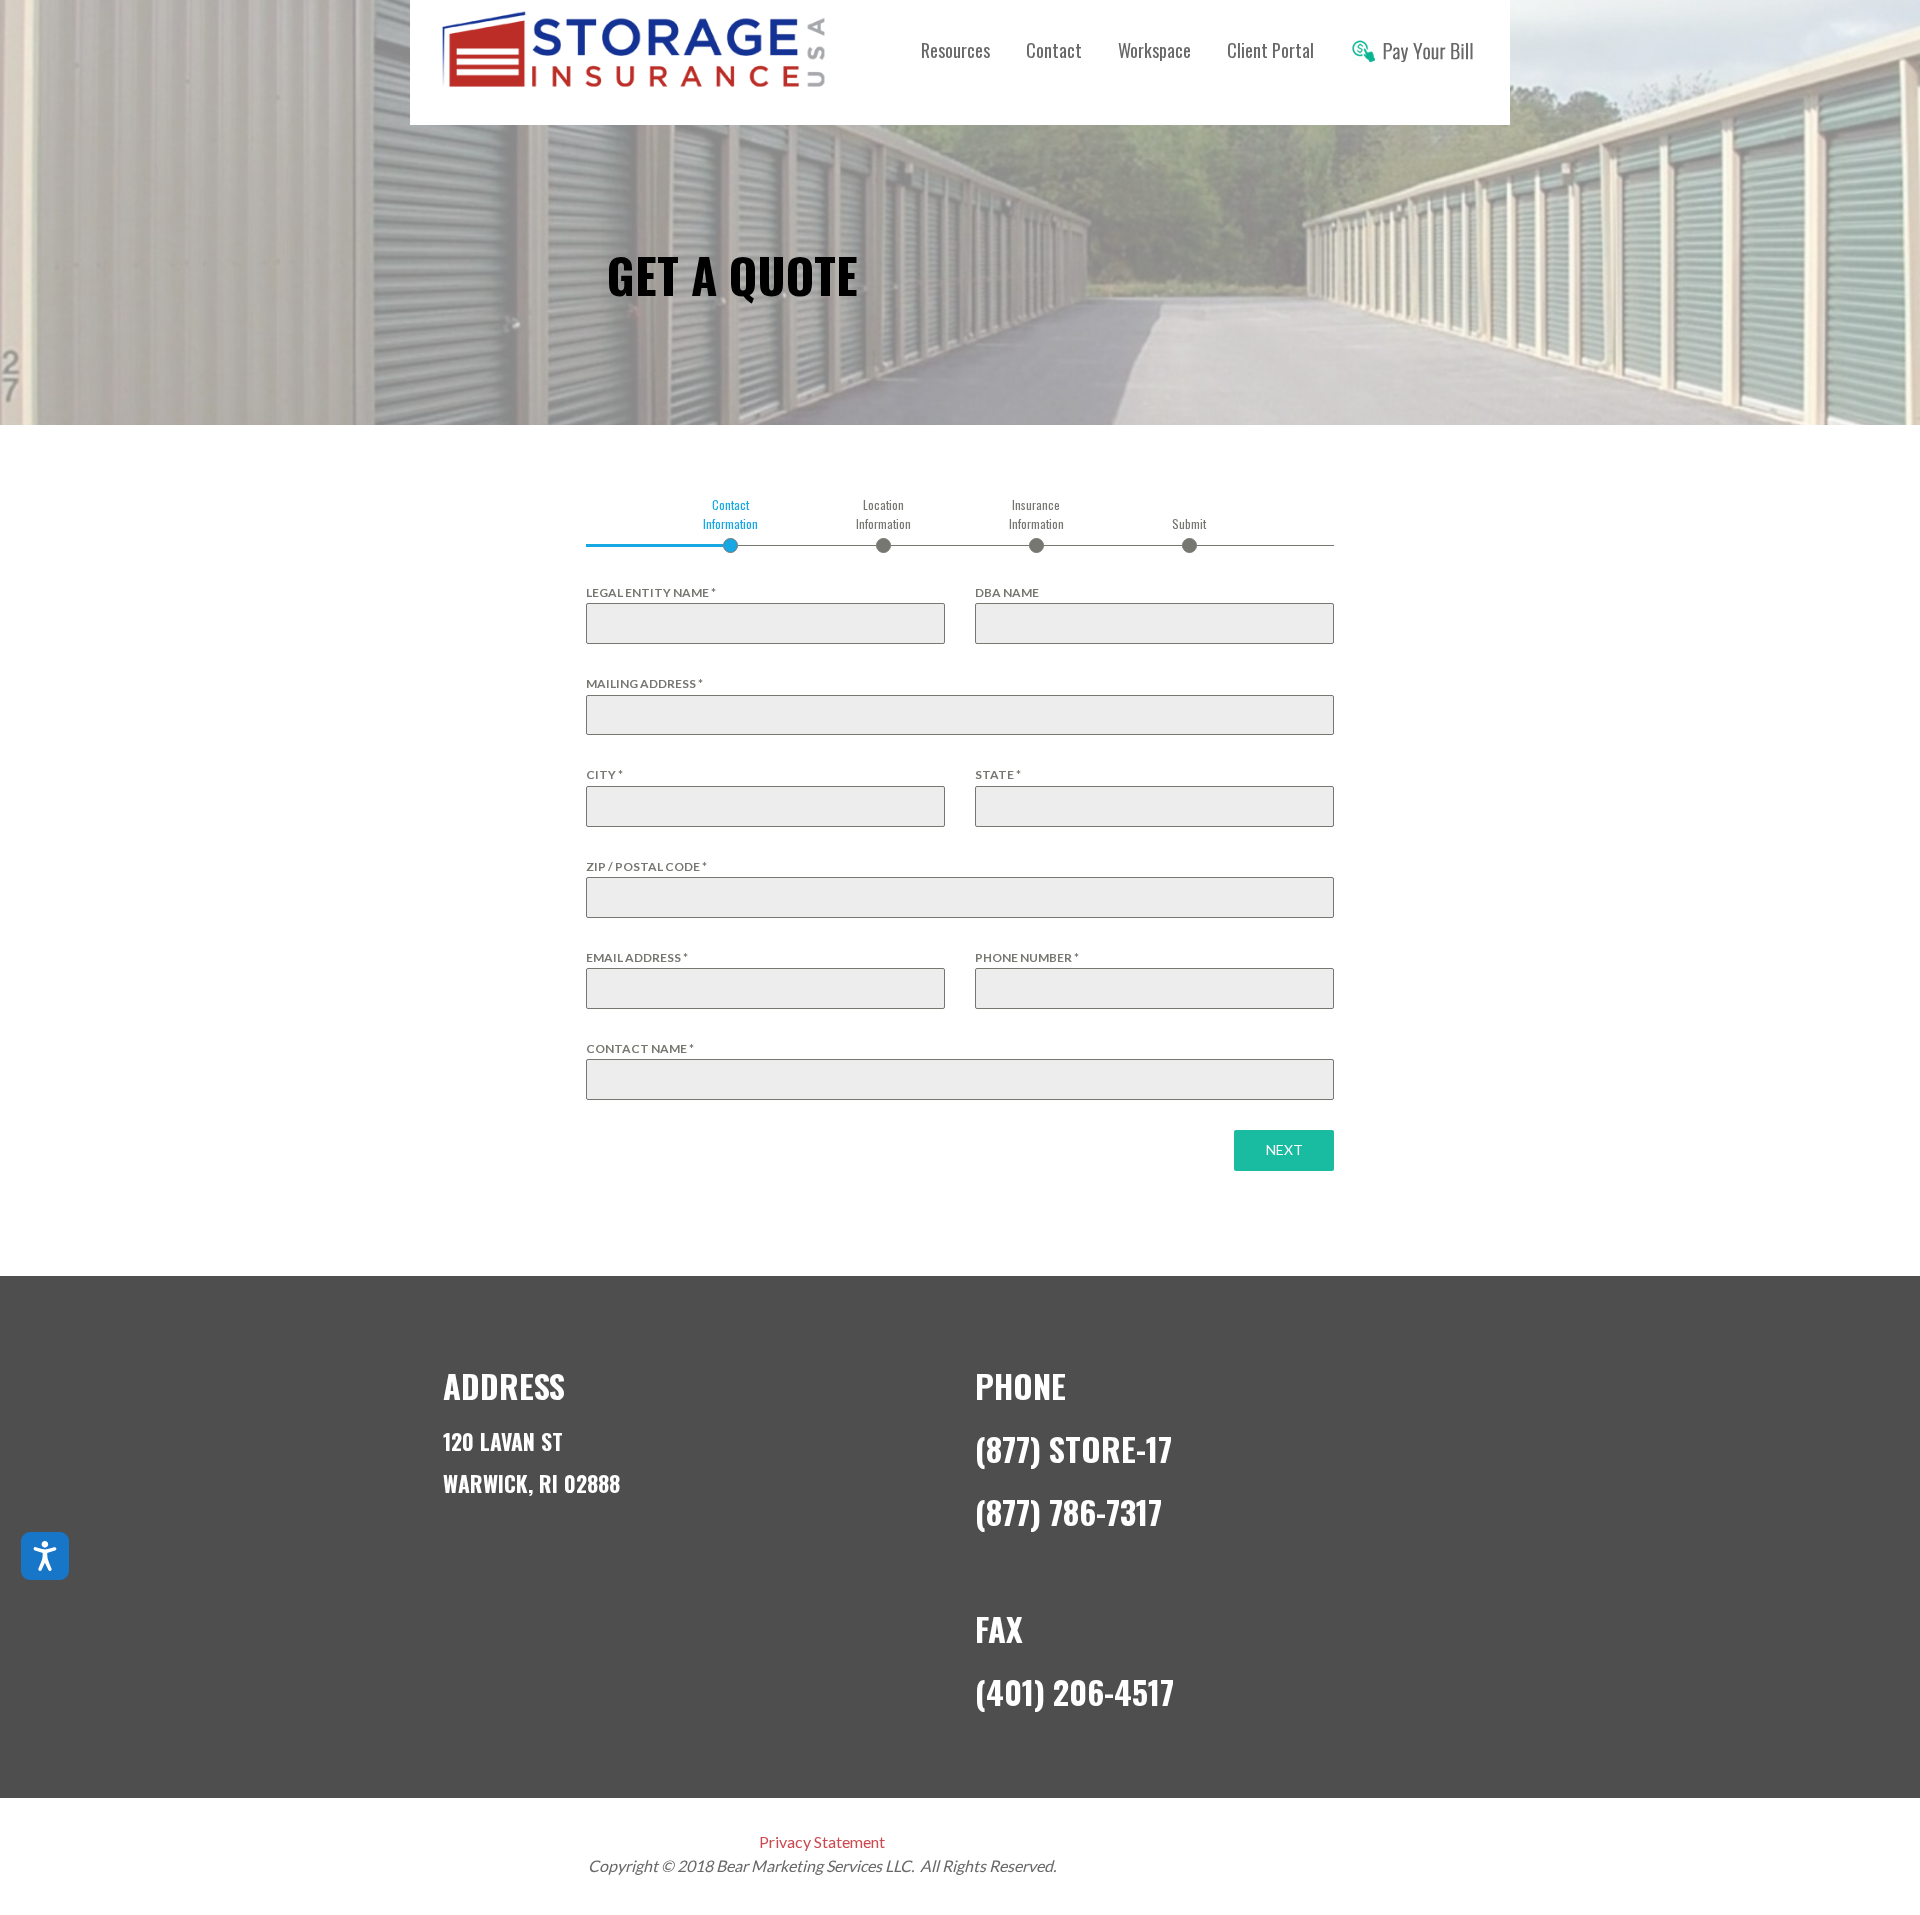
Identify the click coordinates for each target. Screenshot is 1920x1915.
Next (1284, 1149)
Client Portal (1270, 50)
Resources (955, 50)
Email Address (637, 957)
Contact (1054, 50)
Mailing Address (644, 683)
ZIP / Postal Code (646, 866)
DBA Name (1007, 592)
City (604, 774)
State (998, 774)
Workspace (1154, 50)
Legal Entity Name (651, 592)
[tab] (730, 524)
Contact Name (640, 1048)
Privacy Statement (822, 1841)
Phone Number (1027, 957)
